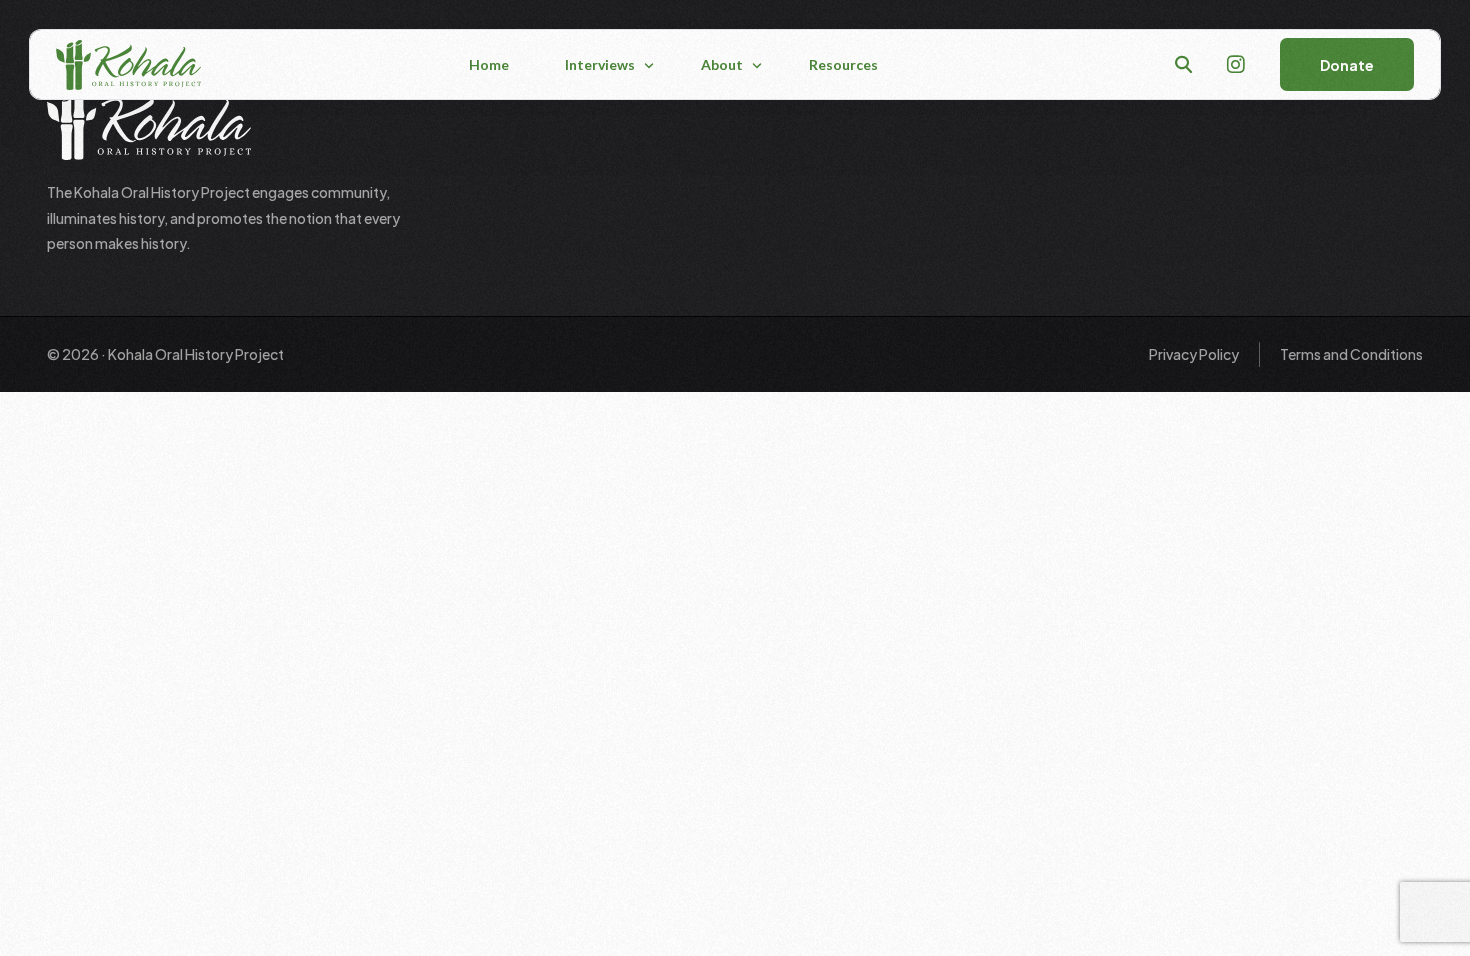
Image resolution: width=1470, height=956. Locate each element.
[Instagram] (1236, 62)
